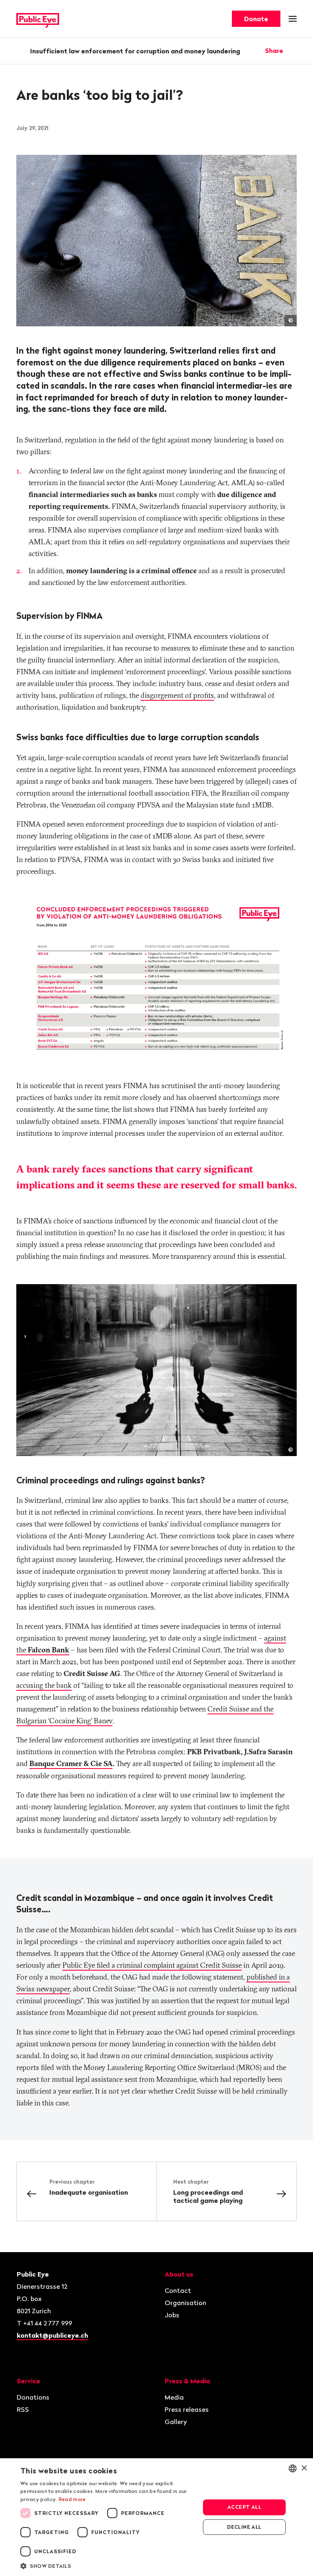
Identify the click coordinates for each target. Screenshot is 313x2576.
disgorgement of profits (177, 695)
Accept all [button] (244, 2507)
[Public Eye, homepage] (38, 19)
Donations (33, 2397)
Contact (178, 2290)
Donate (256, 19)
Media (174, 2397)
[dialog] (156, 2517)
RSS (23, 2409)
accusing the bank (44, 1685)
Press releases (187, 2409)
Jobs (172, 2315)
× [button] (304, 2468)
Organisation (185, 2303)
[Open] (294, 51)
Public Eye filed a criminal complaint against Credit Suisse (152, 1965)
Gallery (176, 2422)
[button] (108, 2565)
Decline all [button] (244, 2527)
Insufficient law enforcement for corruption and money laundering (135, 51)
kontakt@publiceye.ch (52, 2335)
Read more (72, 2499)
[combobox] (293, 2468)
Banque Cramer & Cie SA (71, 1763)
